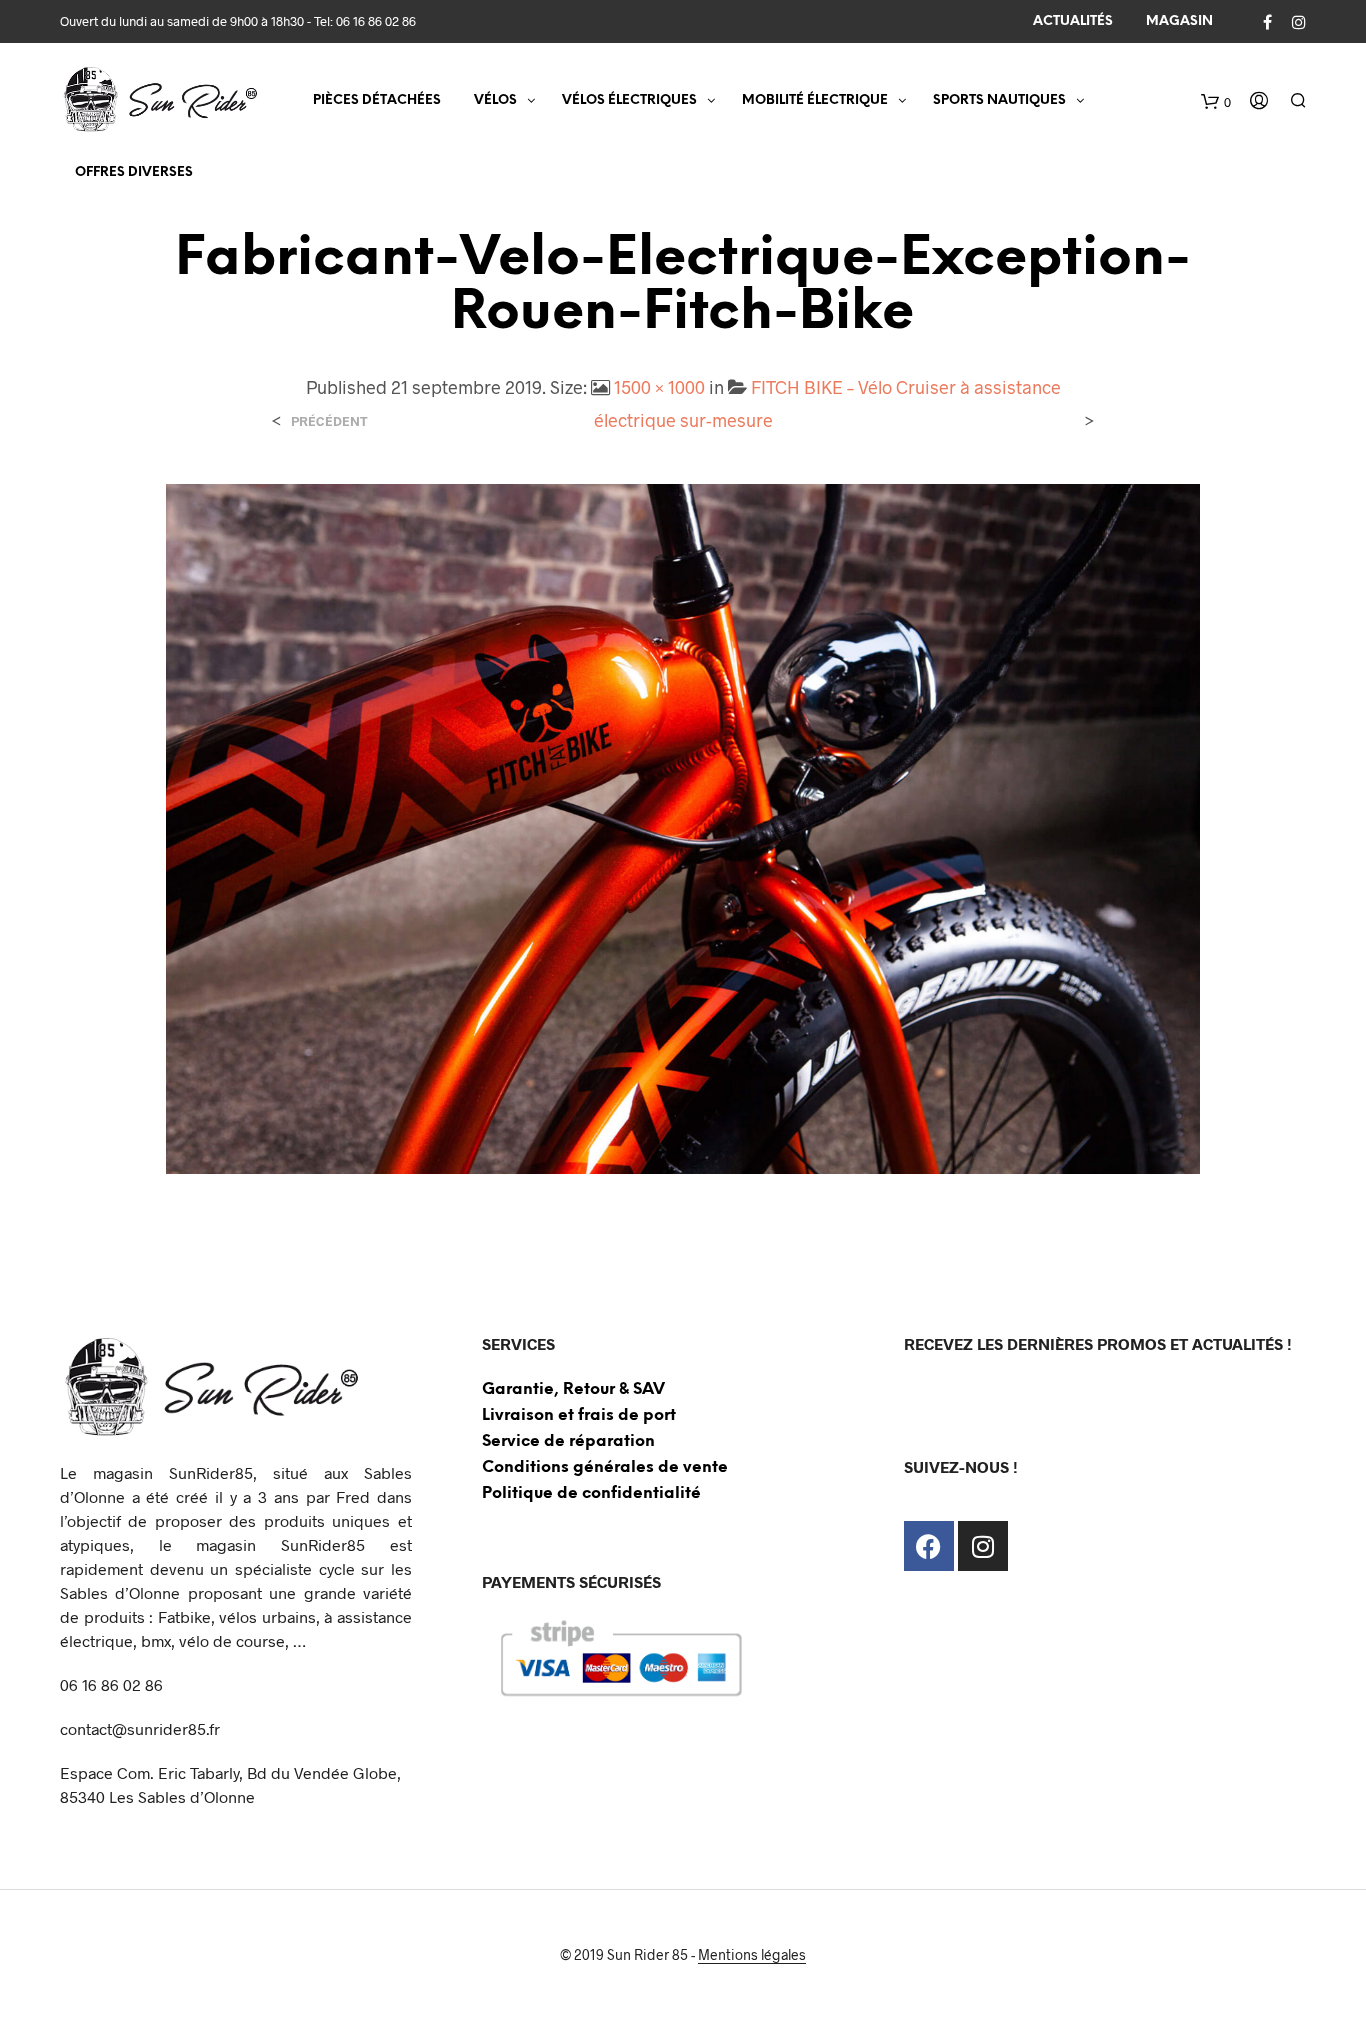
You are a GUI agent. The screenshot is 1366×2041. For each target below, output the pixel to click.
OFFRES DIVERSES (134, 172)
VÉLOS (495, 100)
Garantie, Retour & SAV (573, 1389)
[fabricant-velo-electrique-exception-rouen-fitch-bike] (683, 826)
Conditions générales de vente (605, 1467)
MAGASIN (1179, 21)
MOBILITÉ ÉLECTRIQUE (815, 100)
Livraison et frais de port (579, 1415)
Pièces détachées (377, 100)
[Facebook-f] (929, 1546)
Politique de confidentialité (591, 1493)
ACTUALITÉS (1073, 21)
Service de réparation (568, 1441)
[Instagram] (983, 1546)
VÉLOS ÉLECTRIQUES (629, 100)
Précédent (329, 421)
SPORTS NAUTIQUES (999, 100)
